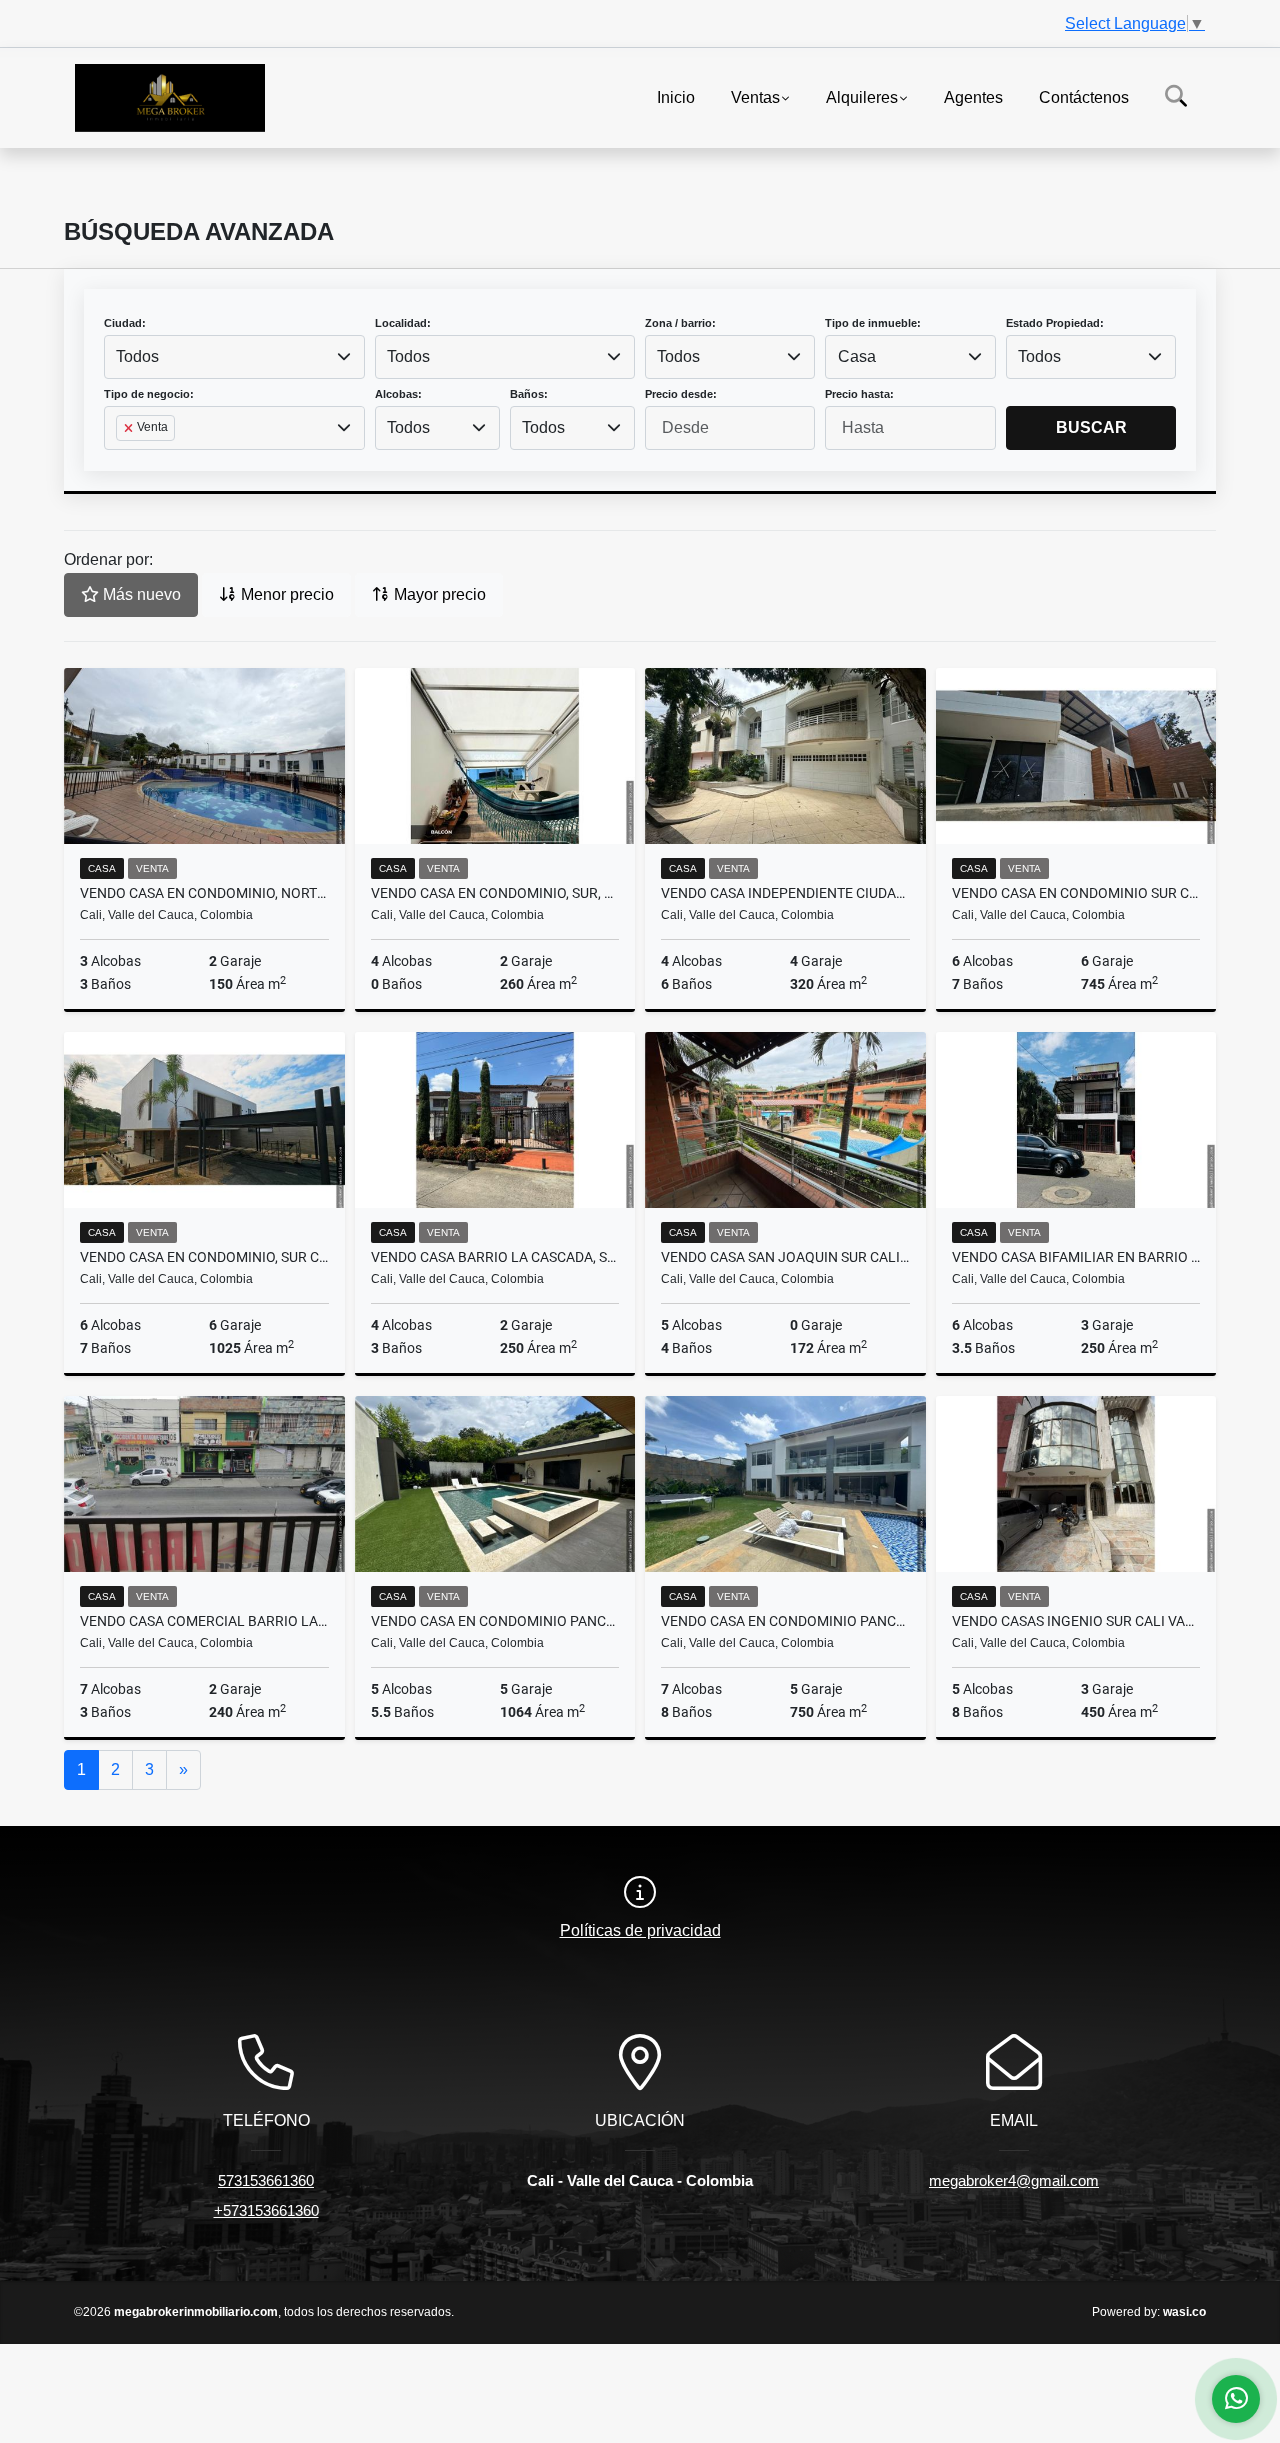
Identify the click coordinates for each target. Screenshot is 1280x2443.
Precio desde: (681, 394)
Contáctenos (1084, 96)
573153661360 (266, 2180)
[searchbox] (122, 460)
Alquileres (862, 96)
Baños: (529, 394)
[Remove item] (130, 428)
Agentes (973, 96)
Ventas (755, 96)
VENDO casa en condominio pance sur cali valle (495, 1621)
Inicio (676, 96)
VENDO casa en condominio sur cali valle (1076, 893)
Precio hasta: (859, 394)
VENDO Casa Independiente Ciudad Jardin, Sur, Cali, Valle (785, 893)
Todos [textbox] (137, 356)
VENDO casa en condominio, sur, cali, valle (495, 893)
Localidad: (403, 323)
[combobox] (234, 357)
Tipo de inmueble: (873, 323)
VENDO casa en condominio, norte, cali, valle (204, 893)
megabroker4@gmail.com (1014, 2180)
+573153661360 (266, 2210)
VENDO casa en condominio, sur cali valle (204, 1257)
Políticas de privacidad (640, 1930)
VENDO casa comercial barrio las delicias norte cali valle (204, 1621)
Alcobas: (398, 394)
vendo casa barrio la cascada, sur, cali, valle (495, 1257)
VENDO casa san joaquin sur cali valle (785, 1257)
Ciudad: (125, 323)
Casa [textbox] (857, 356)
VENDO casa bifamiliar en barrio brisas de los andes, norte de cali (1076, 1257)
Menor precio (285, 594)
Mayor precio (438, 594)
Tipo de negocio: (149, 394)
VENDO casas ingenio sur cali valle (1076, 1621)
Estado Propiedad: (1055, 323)
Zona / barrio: (680, 323)
